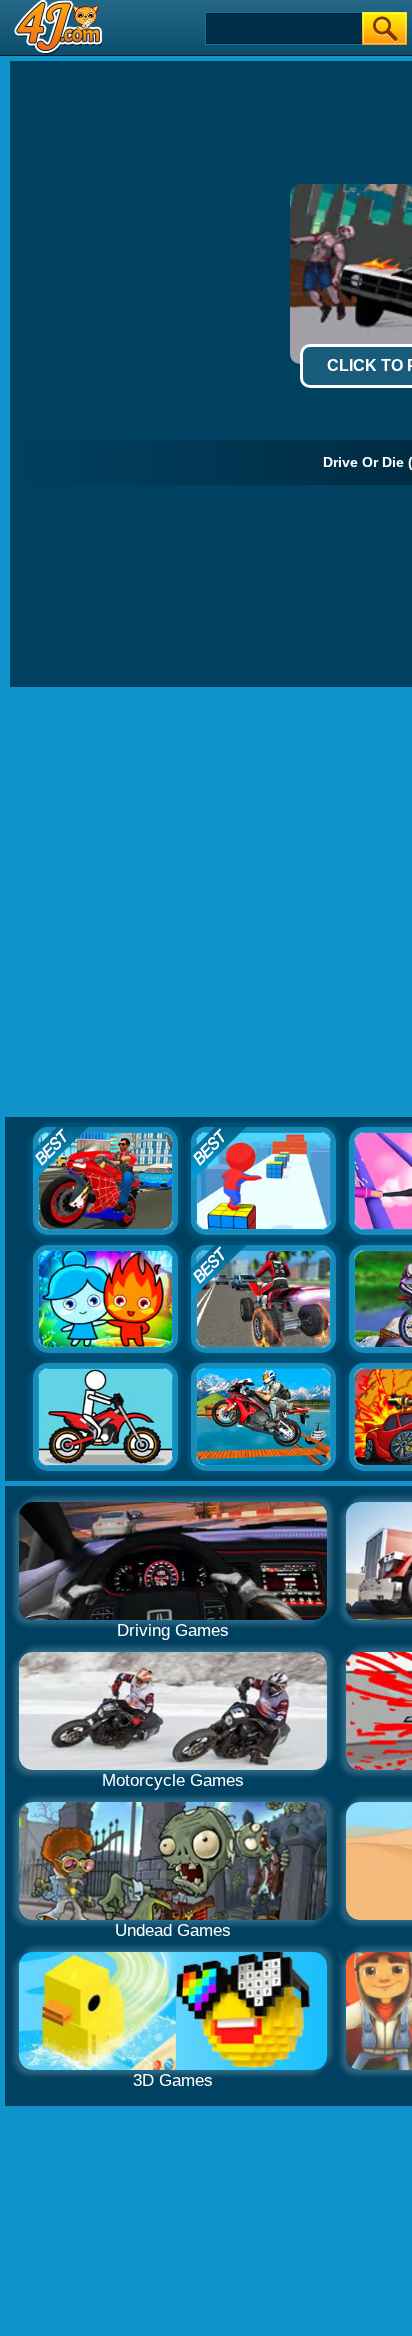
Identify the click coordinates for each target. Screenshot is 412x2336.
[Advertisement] (206, 903)
